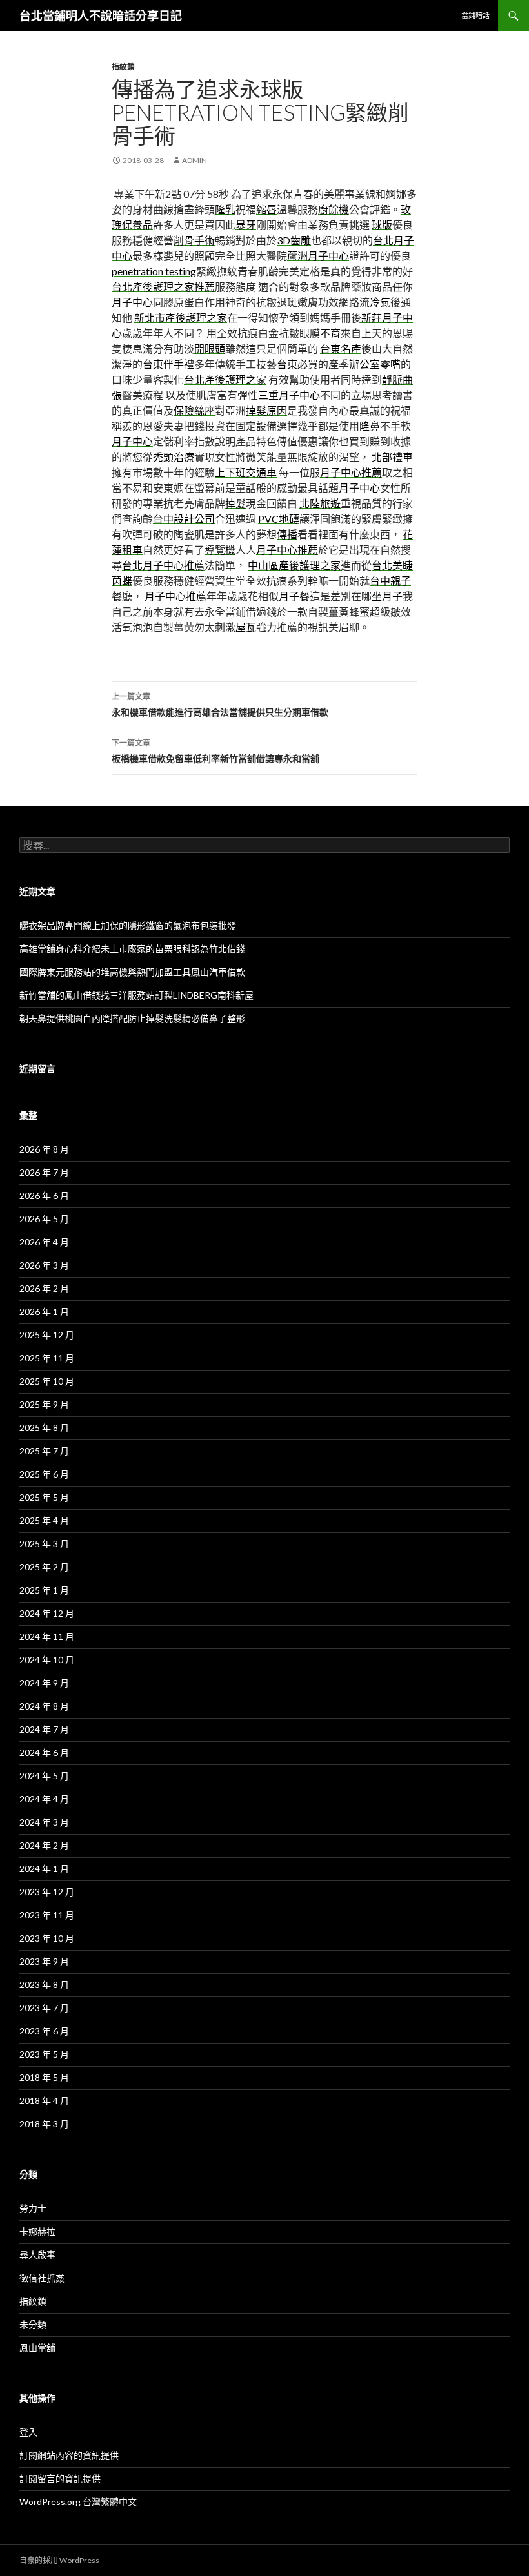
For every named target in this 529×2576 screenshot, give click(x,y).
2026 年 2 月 (44, 1288)
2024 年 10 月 (47, 1660)
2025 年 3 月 (44, 1544)
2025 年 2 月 (44, 1567)
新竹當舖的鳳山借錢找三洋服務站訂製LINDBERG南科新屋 (136, 995)
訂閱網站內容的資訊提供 (69, 2455)
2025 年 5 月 (44, 1497)
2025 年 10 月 (47, 1381)
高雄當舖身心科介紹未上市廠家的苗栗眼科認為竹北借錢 (132, 949)
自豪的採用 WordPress (59, 2560)
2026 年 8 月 (44, 1149)
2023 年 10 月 (47, 1938)
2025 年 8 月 (44, 1428)
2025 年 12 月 (47, 1335)
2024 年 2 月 (44, 1845)
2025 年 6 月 (44, 1474)
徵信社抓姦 (42, 2278)
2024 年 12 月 (47, 1613)
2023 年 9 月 (44, 1961)
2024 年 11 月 (47, 1636)
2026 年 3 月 (44, 1265)
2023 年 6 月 (44, 2031)
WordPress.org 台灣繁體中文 (78, 2502)
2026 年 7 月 (44, 1172)
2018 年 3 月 (44, 2124)
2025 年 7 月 (44, 1451)
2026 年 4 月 (44, 1242)
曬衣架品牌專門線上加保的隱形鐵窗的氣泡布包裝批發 (128, 925)
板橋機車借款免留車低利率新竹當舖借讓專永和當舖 (215, 751)
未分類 (33, 2324)
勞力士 (33, 2208)
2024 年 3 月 (44, 1822)
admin (195, 160)
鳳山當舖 (37, 2347)
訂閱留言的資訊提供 (60, 2478)
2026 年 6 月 (44, 1195)
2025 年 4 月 (44, 1520)
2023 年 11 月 (47, 1915)
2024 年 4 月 (44, 1799)
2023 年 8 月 (44, 1985)
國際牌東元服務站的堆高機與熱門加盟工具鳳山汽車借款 (132, 972)
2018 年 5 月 (44, 2077)
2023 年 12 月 (47, 1892)
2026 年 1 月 (44, 1312)
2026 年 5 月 (44, 1219)
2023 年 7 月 (44, 2008)
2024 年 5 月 (44, 1776)
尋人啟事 (37, 2255)
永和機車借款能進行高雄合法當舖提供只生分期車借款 (220, 705)
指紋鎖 (123, 67)
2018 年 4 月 (44, 2101)
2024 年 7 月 (44, 1729)
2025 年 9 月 (44, 1404)
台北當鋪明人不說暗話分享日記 (101, 15)
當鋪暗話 (475, 15)
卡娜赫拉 (37, 2231)
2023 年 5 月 (44, 2054)
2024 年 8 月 (44, 1706)
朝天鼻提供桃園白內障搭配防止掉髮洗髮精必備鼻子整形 (132, 1018)
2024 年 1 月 (44, 1869)
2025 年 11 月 (47, 1358)
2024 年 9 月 (44, 1683)
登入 (28, 2432)
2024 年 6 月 (44, 1752)
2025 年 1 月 (44, 1590)
